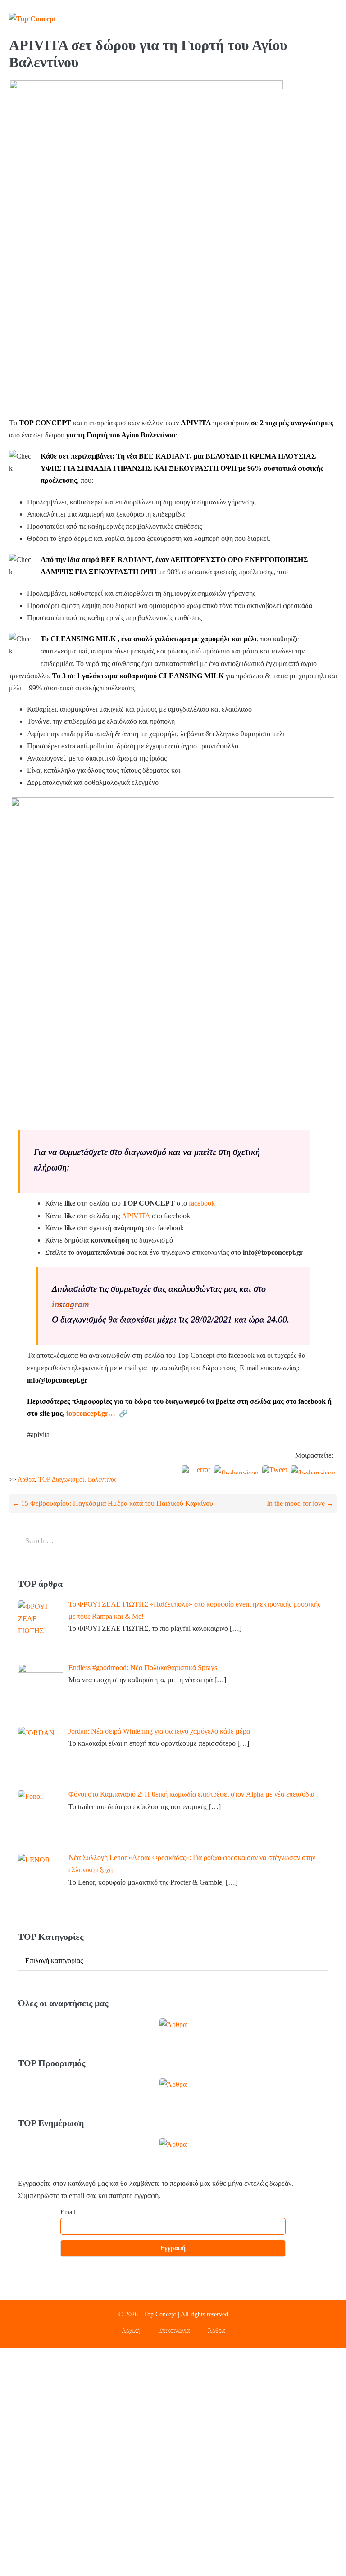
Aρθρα (26, 1479)
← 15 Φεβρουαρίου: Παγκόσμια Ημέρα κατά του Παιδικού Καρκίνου (113, 1503)
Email (68, 2212)
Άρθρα (216, 2330)
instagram (70, 1304)
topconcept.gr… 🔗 (97, 1413)
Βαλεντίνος (102, 1479)
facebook (202, 1203)
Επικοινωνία (174, 2330)
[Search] (316, 1541)
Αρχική (131, 2330)
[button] (316, 18)
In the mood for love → (300, 1503)
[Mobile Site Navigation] (333, 18)
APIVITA (137, 1216)
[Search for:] (173, 1541)
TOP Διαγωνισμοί (61, 1479)
